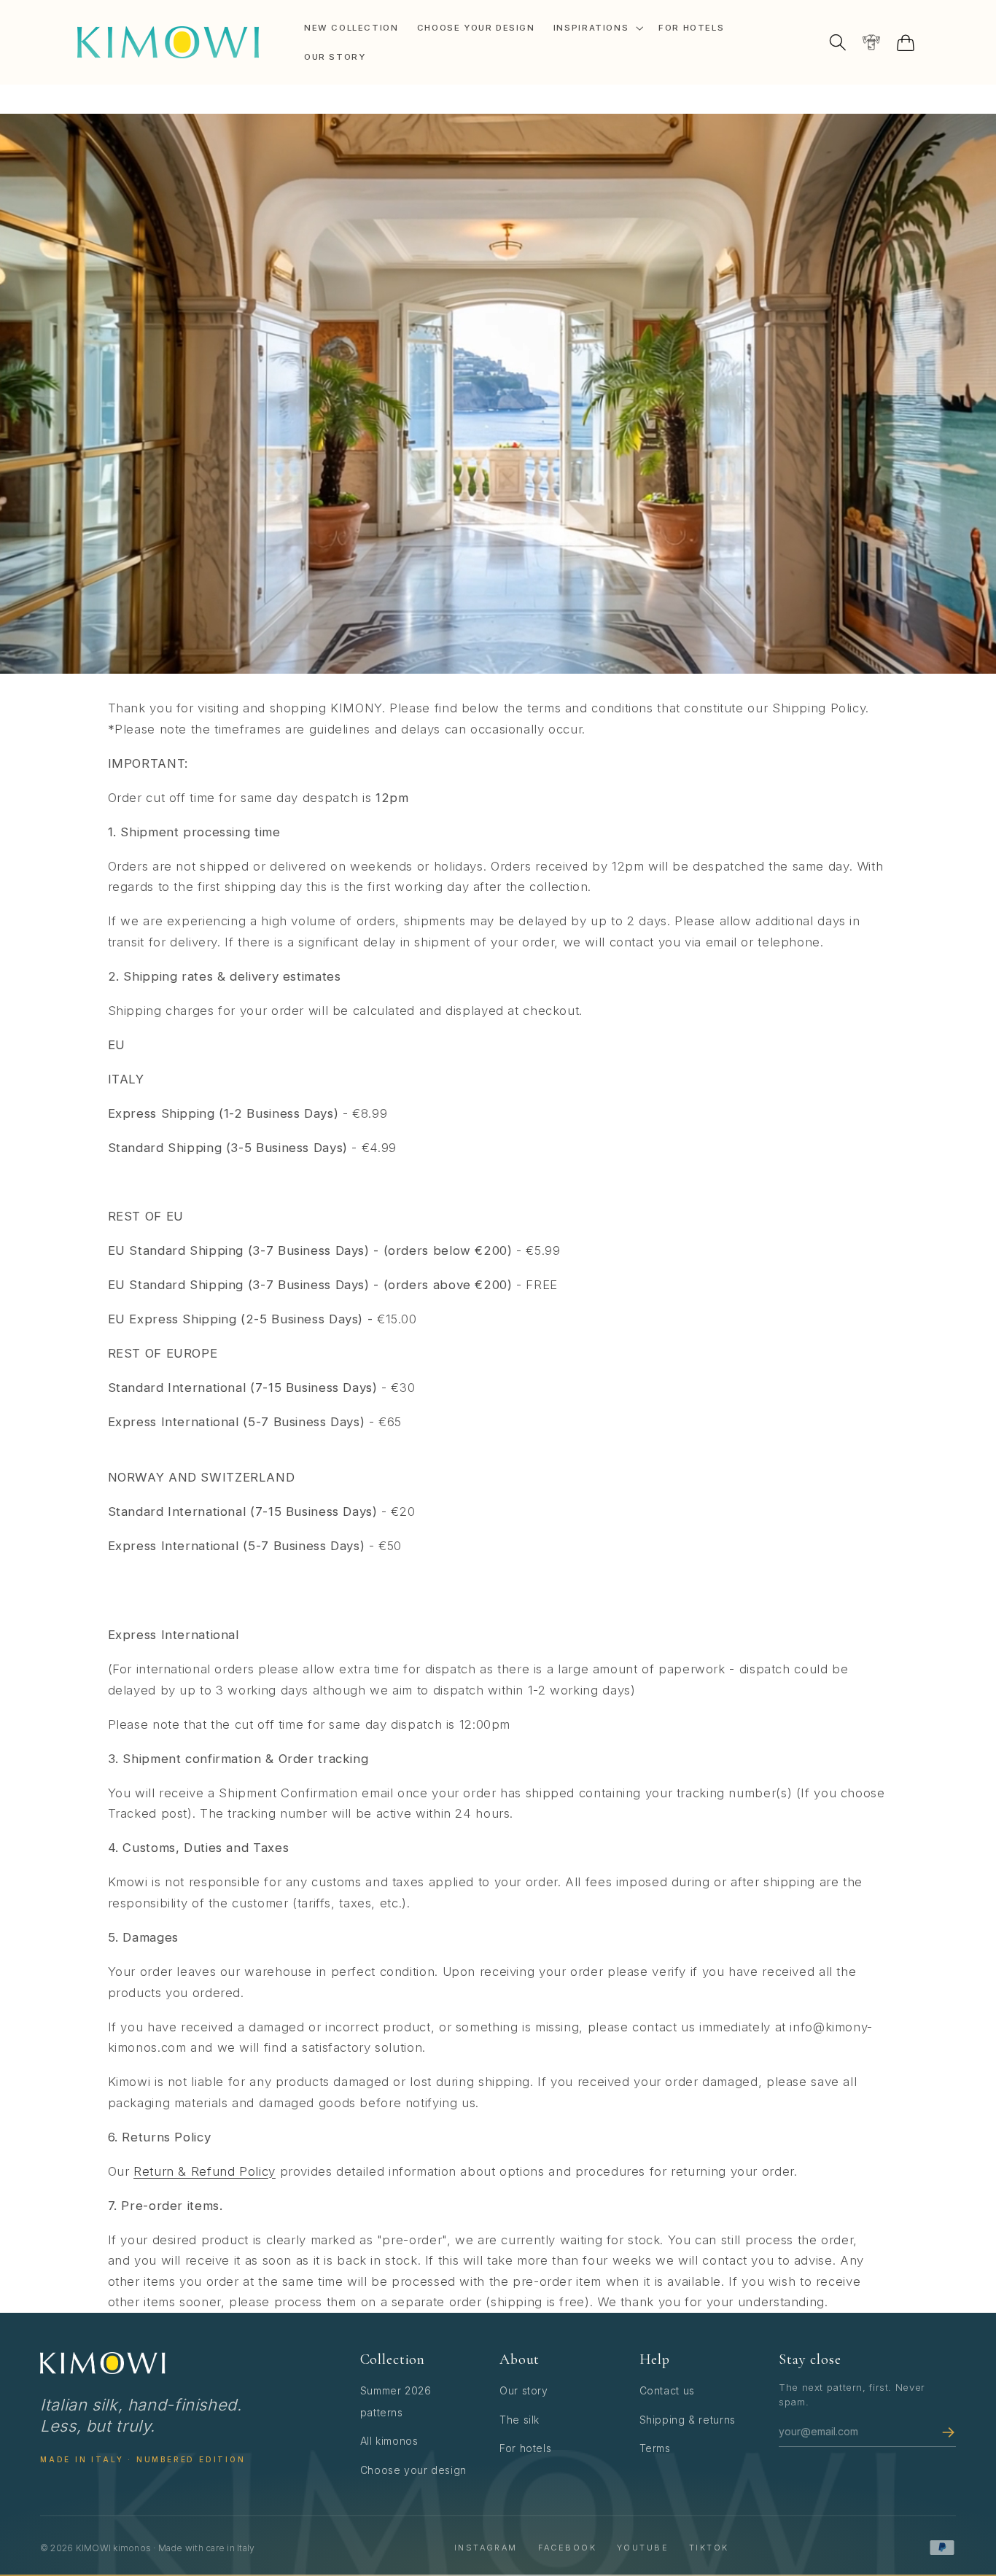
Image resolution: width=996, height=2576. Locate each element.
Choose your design (413, 2470)
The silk (520, 2420)
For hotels (525, 2448)
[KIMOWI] (103, 2363)
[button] (596, 28)
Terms (655, 2448)
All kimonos (389, 2441)
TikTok (709, 2548)
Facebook (567, 2548)
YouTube (643, 2548)
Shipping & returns (688, 2420)
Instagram (486, 2548)
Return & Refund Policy (205, 2171)
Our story (524, 2390)
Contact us (667, 2390)
